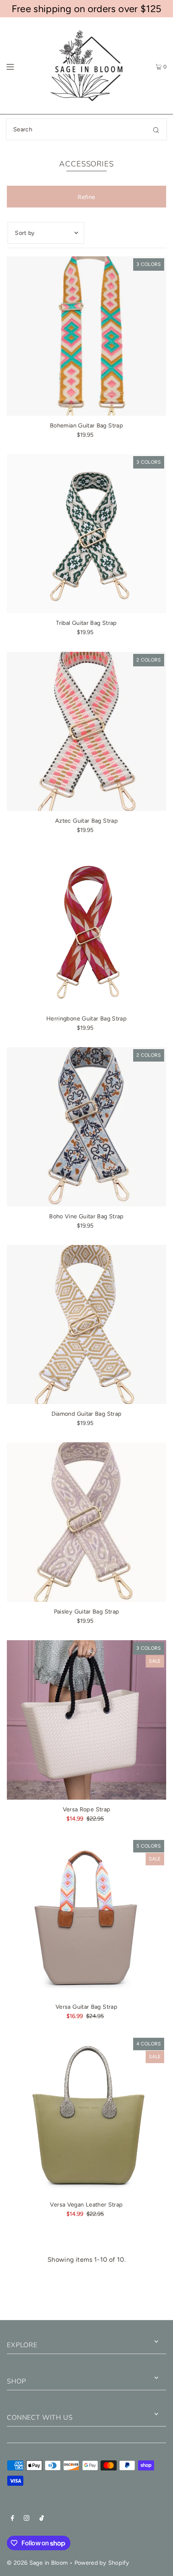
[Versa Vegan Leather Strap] (86, 2116)
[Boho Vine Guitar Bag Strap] (86, 1127)
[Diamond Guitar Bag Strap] (86, 1325)
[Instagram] (27, 2519)
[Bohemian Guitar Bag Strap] (86, 336)
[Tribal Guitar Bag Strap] (86, 534)
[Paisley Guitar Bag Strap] (86, 1522)
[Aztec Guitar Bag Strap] (86, 732)
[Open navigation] (21, 66)
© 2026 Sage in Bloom (37, 2563)
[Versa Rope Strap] (86, 1720)
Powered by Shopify (102, 2563)
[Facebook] (12, 2519)
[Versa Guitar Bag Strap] (86, 1918)
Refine (86, 197)
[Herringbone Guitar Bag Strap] (86, 929)
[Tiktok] (42, 2519)
